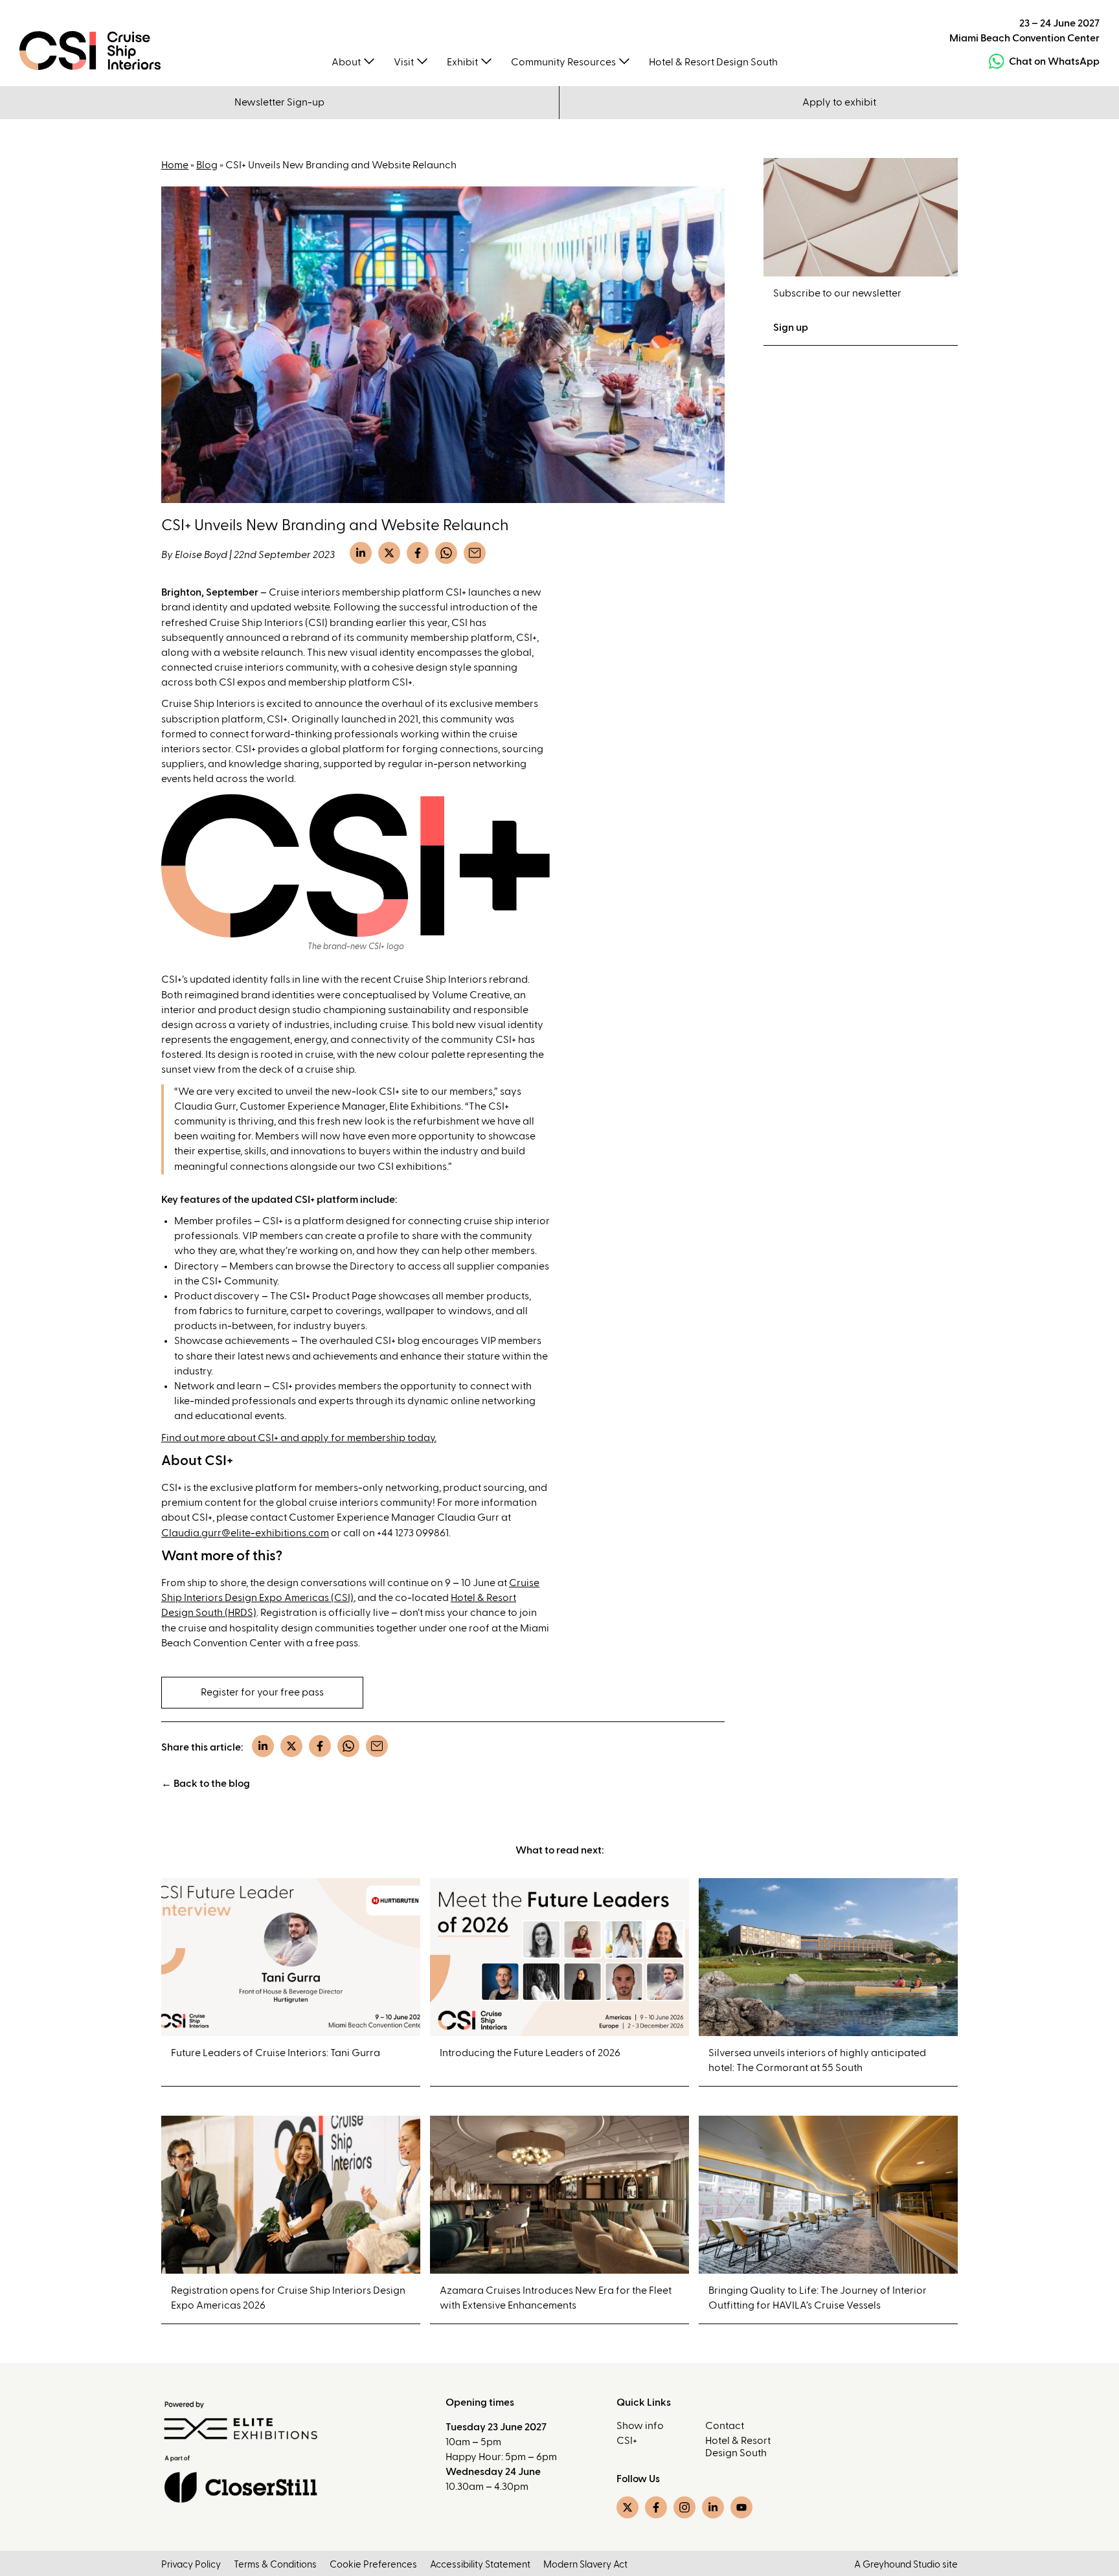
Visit (404, 62)
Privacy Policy (191, 2565)
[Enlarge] (533, 811)
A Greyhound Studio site (906, 2565)
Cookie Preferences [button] (373, 2565)
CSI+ (627, 2441)
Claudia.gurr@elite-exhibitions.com (245, 1533)
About (346, 62)
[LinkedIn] (361, 553)
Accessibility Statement (480, 2565)
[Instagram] (684, 2507)
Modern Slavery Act (585, 2565)
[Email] (475, 553)
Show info (640, 2426)
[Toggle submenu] (369, 60)
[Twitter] (389, 553)
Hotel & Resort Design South (713, 62)
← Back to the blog (206, 1784)
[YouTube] (741, 2507)
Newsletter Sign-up (279, 102)
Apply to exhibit (839, 102)
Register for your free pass (262, 1692)
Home (175, 165)
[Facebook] (418, 553)
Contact (725, 2426)
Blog (207, 165)
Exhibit (462, 62)
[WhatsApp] (446, 553)
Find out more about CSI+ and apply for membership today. (299, 1438)
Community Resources (563, 62)
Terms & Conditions (275, 2565)
